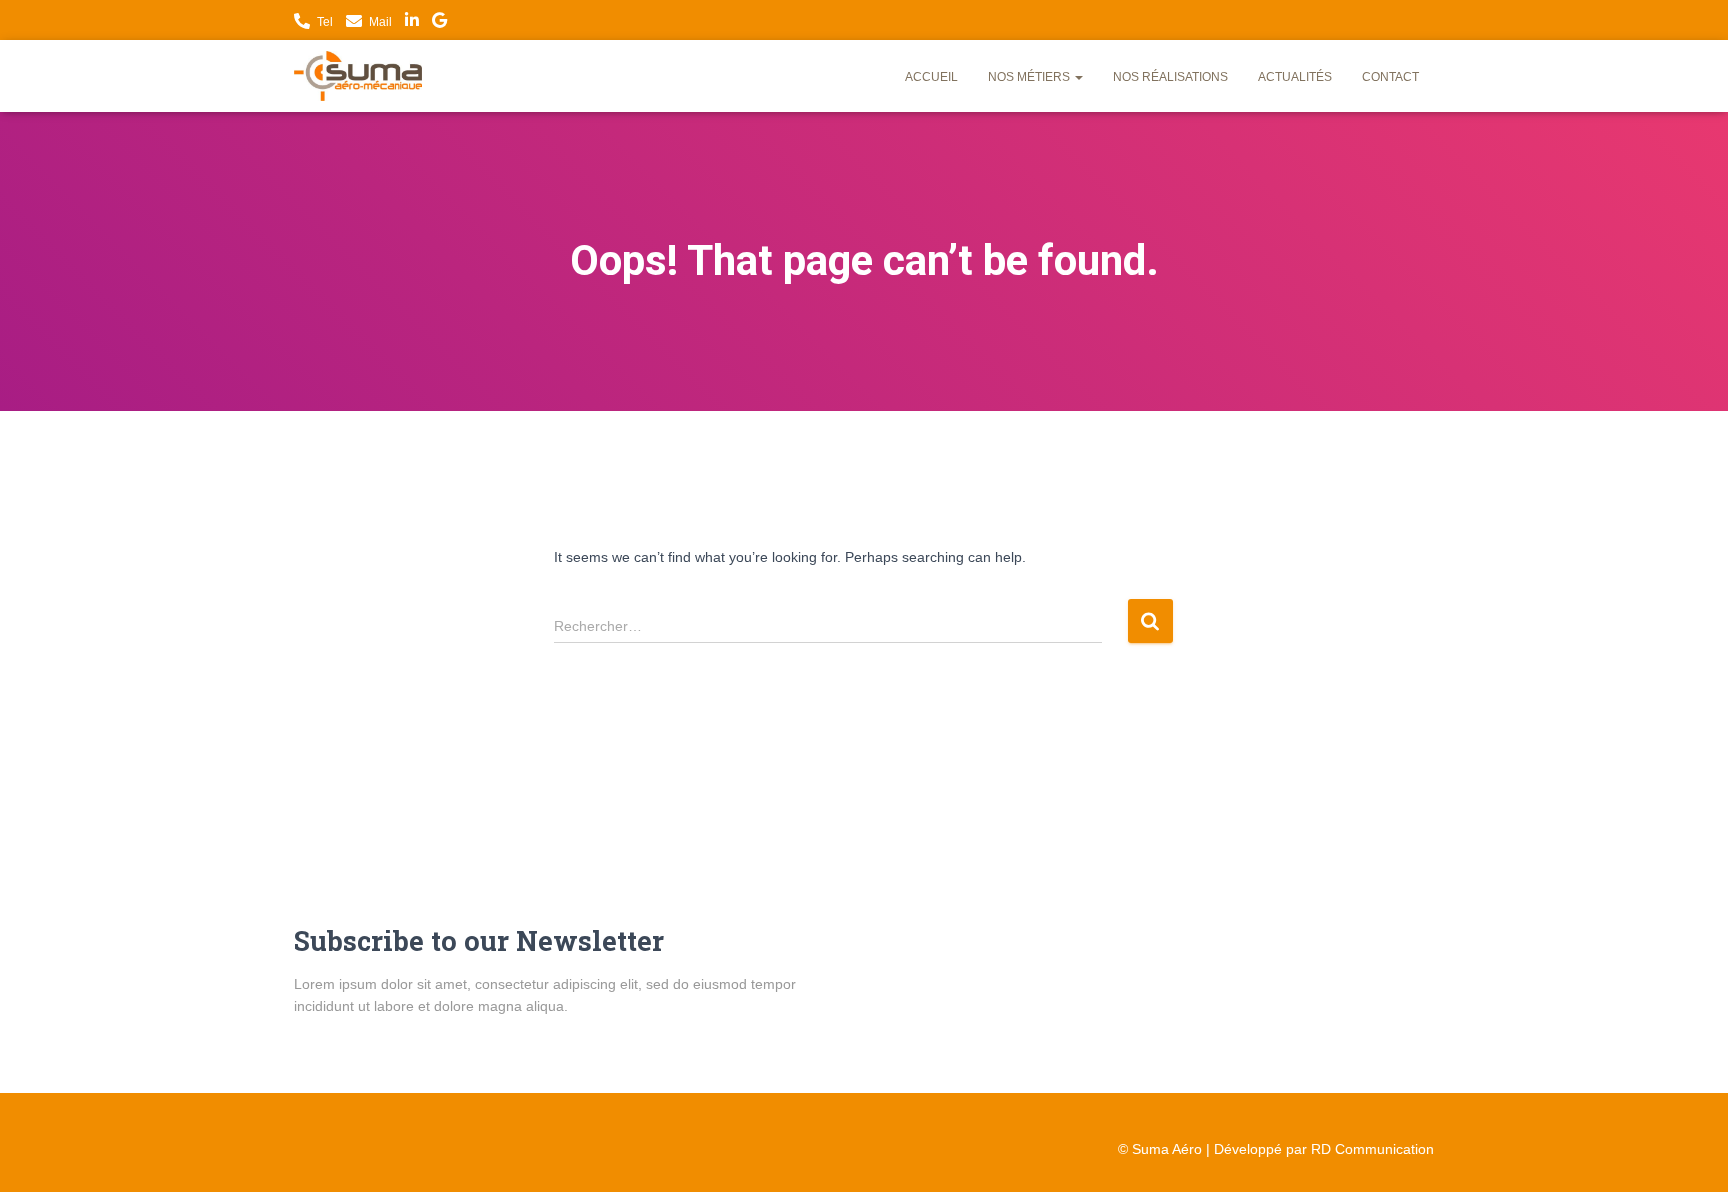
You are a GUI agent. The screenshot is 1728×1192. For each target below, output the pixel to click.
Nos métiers (1030, 77)
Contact (1390, 77)
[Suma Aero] (358, 76)
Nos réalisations (1170, 77)
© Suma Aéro (1160, 1149)
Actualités (1295, 77)
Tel (325, 22)
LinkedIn (412, 23)
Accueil (931, 77)
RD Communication (1372, 1149)
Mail (380, 22)
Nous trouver (439, 23)
